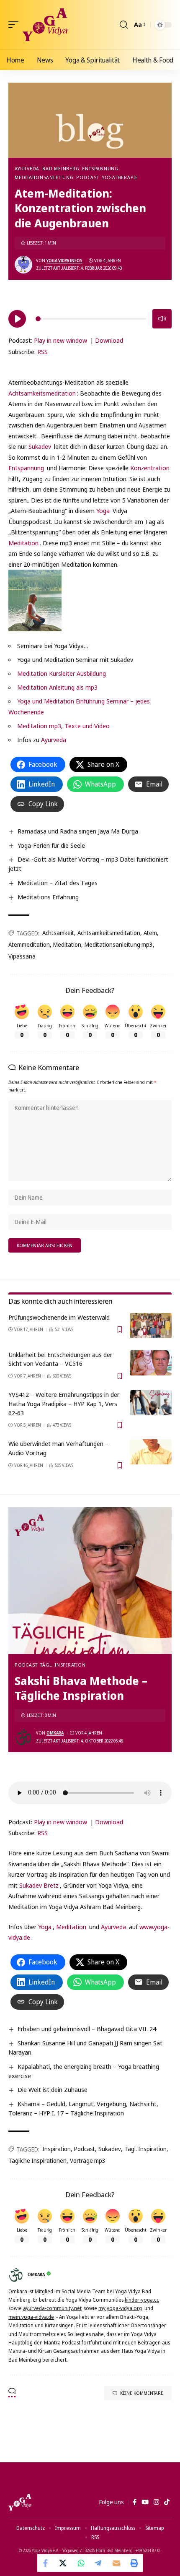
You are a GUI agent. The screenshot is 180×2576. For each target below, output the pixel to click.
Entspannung (100, 168)
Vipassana (22, 956)
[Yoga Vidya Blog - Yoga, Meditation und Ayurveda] (45, 25)
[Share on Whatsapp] (81, 2563)
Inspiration (57, 2149)
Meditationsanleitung (44, 177)
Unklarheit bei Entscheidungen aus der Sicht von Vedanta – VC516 (60, 1359)
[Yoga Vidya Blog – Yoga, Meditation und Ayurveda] (20, 2502)
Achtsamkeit (58, 933)
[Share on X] (64, 2563)
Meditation (23, 543)
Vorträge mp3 (88, 2161)
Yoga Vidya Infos (64, 260)
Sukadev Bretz (39, 1885)
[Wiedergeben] (17, 319)
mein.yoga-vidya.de (31, 2317)
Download (109, 340)
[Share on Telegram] (99, 2563)
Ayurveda (27, 168)
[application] (90, 318)
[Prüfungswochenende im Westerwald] (151, 1326)
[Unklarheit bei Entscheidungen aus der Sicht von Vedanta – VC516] (151, 1363)
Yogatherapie (120, 177)
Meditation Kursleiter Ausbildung (62, 673)
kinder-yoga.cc (142, 2300)
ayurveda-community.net (52, 2308)
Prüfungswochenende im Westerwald (59, 1317)
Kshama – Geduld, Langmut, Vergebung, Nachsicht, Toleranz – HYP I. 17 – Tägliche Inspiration (83, 2108)
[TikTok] (167, 2502)
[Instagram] (156, 2502)
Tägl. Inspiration (63, 1665)
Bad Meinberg (61, 168)
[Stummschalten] (162, 319)
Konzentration (150, 468)
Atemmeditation (29, 944)
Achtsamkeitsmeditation (42, 393)
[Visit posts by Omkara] (23, 1737)
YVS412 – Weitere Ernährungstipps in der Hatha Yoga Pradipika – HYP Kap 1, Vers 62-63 (64, 1404)
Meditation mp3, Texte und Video (63, 726)
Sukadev (41, 446)
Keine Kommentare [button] (142, 2393)
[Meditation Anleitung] (35, 600)
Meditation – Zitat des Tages (58, 883)
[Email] (116, 2563)
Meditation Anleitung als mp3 (57, 687)
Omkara (55, 1733)
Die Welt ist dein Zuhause (53, 2089)
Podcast (87, 177)
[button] (15, 25)
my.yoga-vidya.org (120, 2308)
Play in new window (60, 340)
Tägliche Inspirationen (37, 2161)
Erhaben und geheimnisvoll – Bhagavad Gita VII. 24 (87, 2029)
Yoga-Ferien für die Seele (51, 845)
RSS (42, 352)
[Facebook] (135, 2502)
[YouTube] (145, 2502)
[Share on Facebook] (46, 2563)
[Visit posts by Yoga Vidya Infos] (23, 265)
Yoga (104, 511)
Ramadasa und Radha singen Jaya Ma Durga (78, 831)
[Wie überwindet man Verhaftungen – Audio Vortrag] (151, 1452)
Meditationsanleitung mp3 (119, 944)
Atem (150, 933)
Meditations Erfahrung (48, 897)
